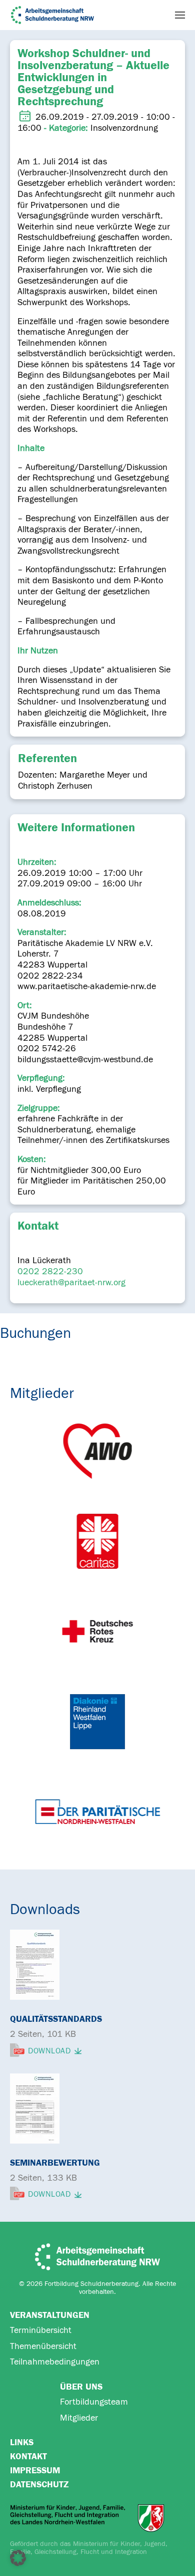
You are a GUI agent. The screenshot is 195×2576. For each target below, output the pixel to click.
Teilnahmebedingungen (55, 2362)
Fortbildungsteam (94, 2402)
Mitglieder (79, 2418)
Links (22, 2442)
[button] (180, 15)
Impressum (35, 2471)
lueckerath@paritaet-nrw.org (71, 1282)
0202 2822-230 (50, 1271)
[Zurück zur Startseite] (52, 15)
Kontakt (28, 2456)
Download (49, 2051)
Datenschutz (39, 2485)
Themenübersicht (43, 2346)
